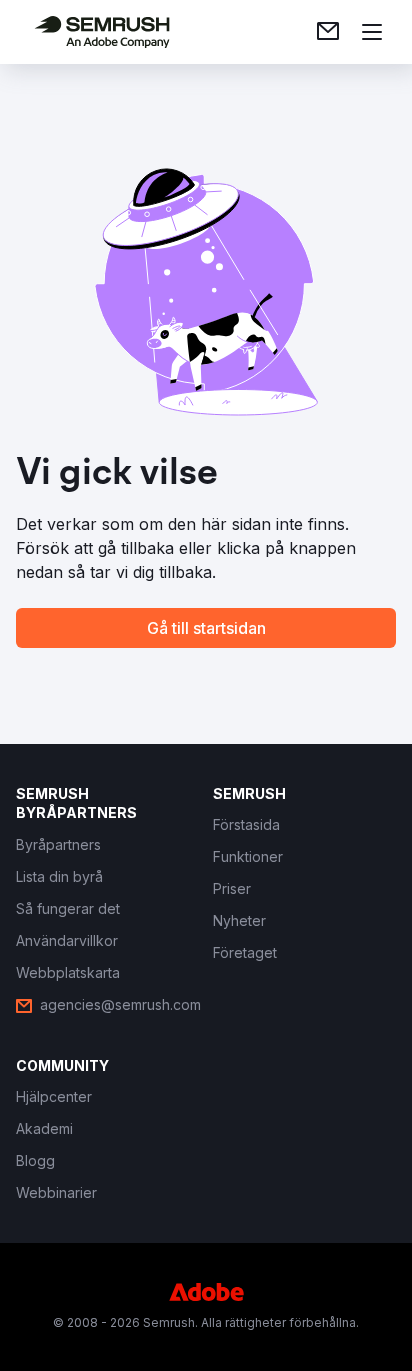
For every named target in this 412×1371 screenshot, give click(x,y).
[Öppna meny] (372, 32)
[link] (328, 32)
